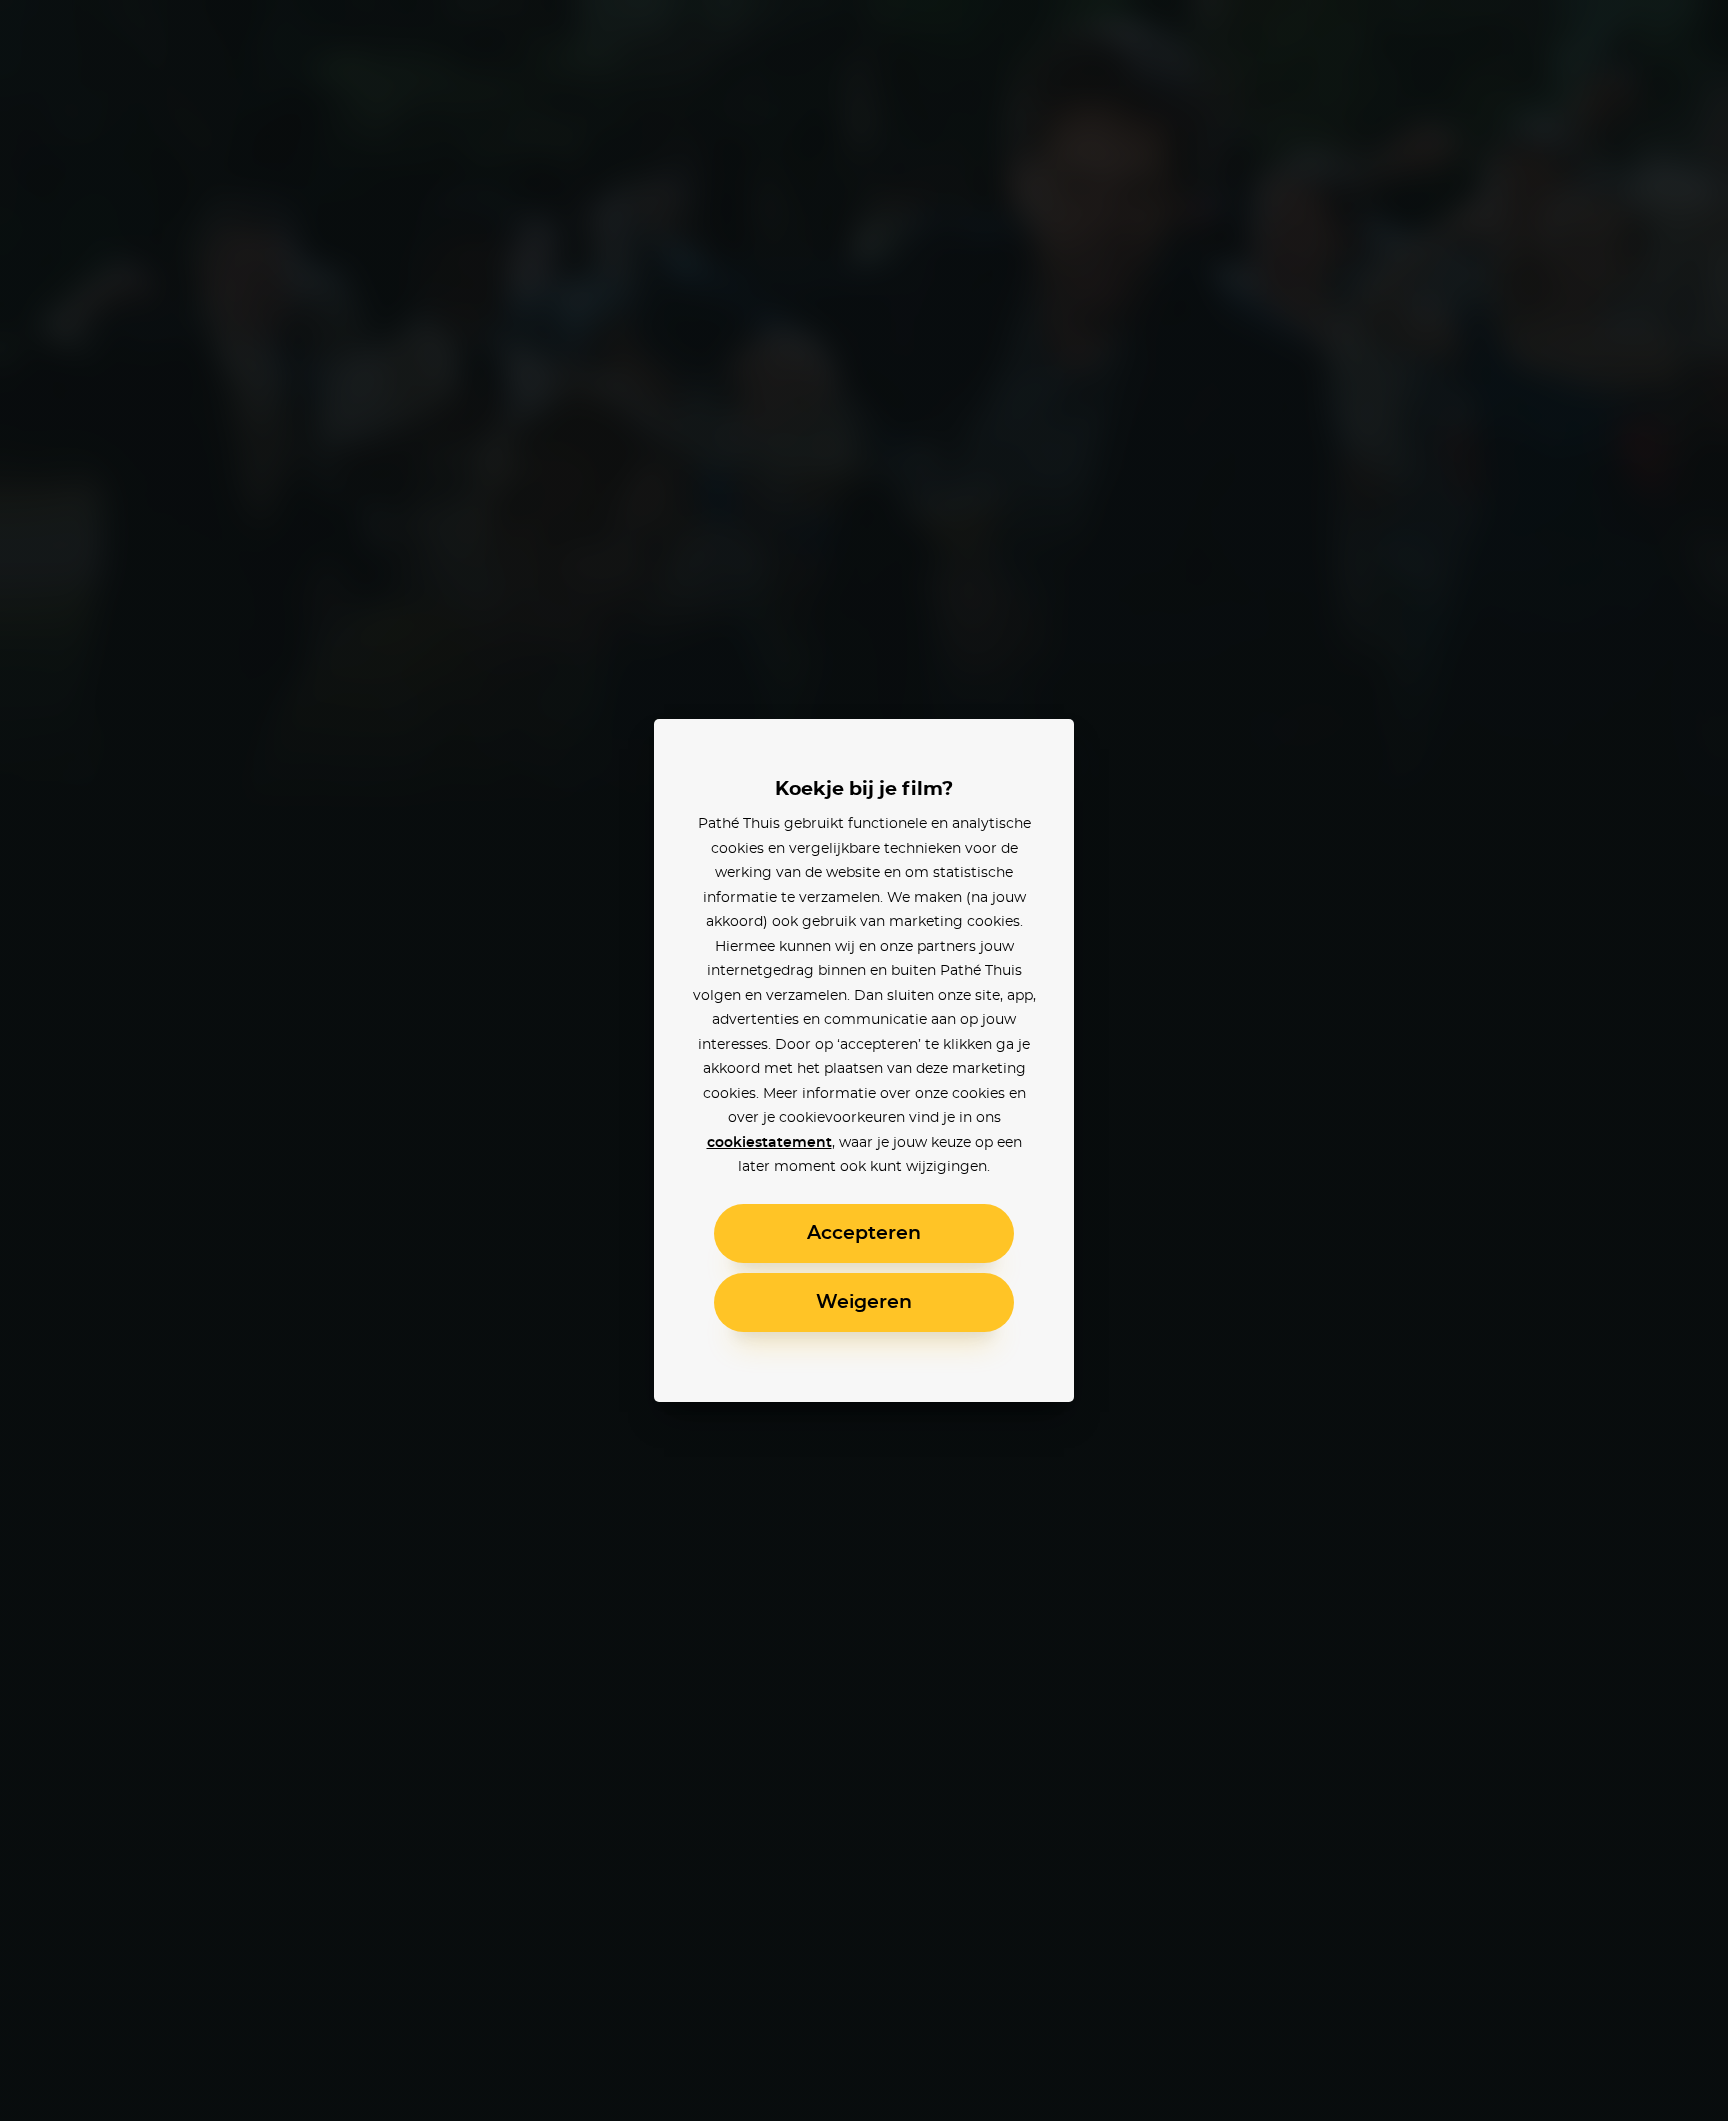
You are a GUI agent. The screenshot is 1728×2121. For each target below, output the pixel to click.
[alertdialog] (864, 1060)
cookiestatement (769, 1143)
